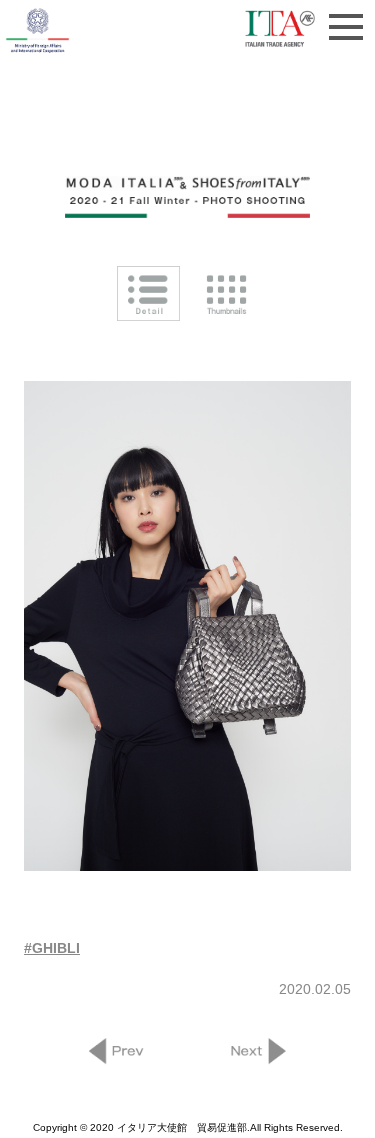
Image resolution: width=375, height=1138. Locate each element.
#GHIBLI (52, 948)
